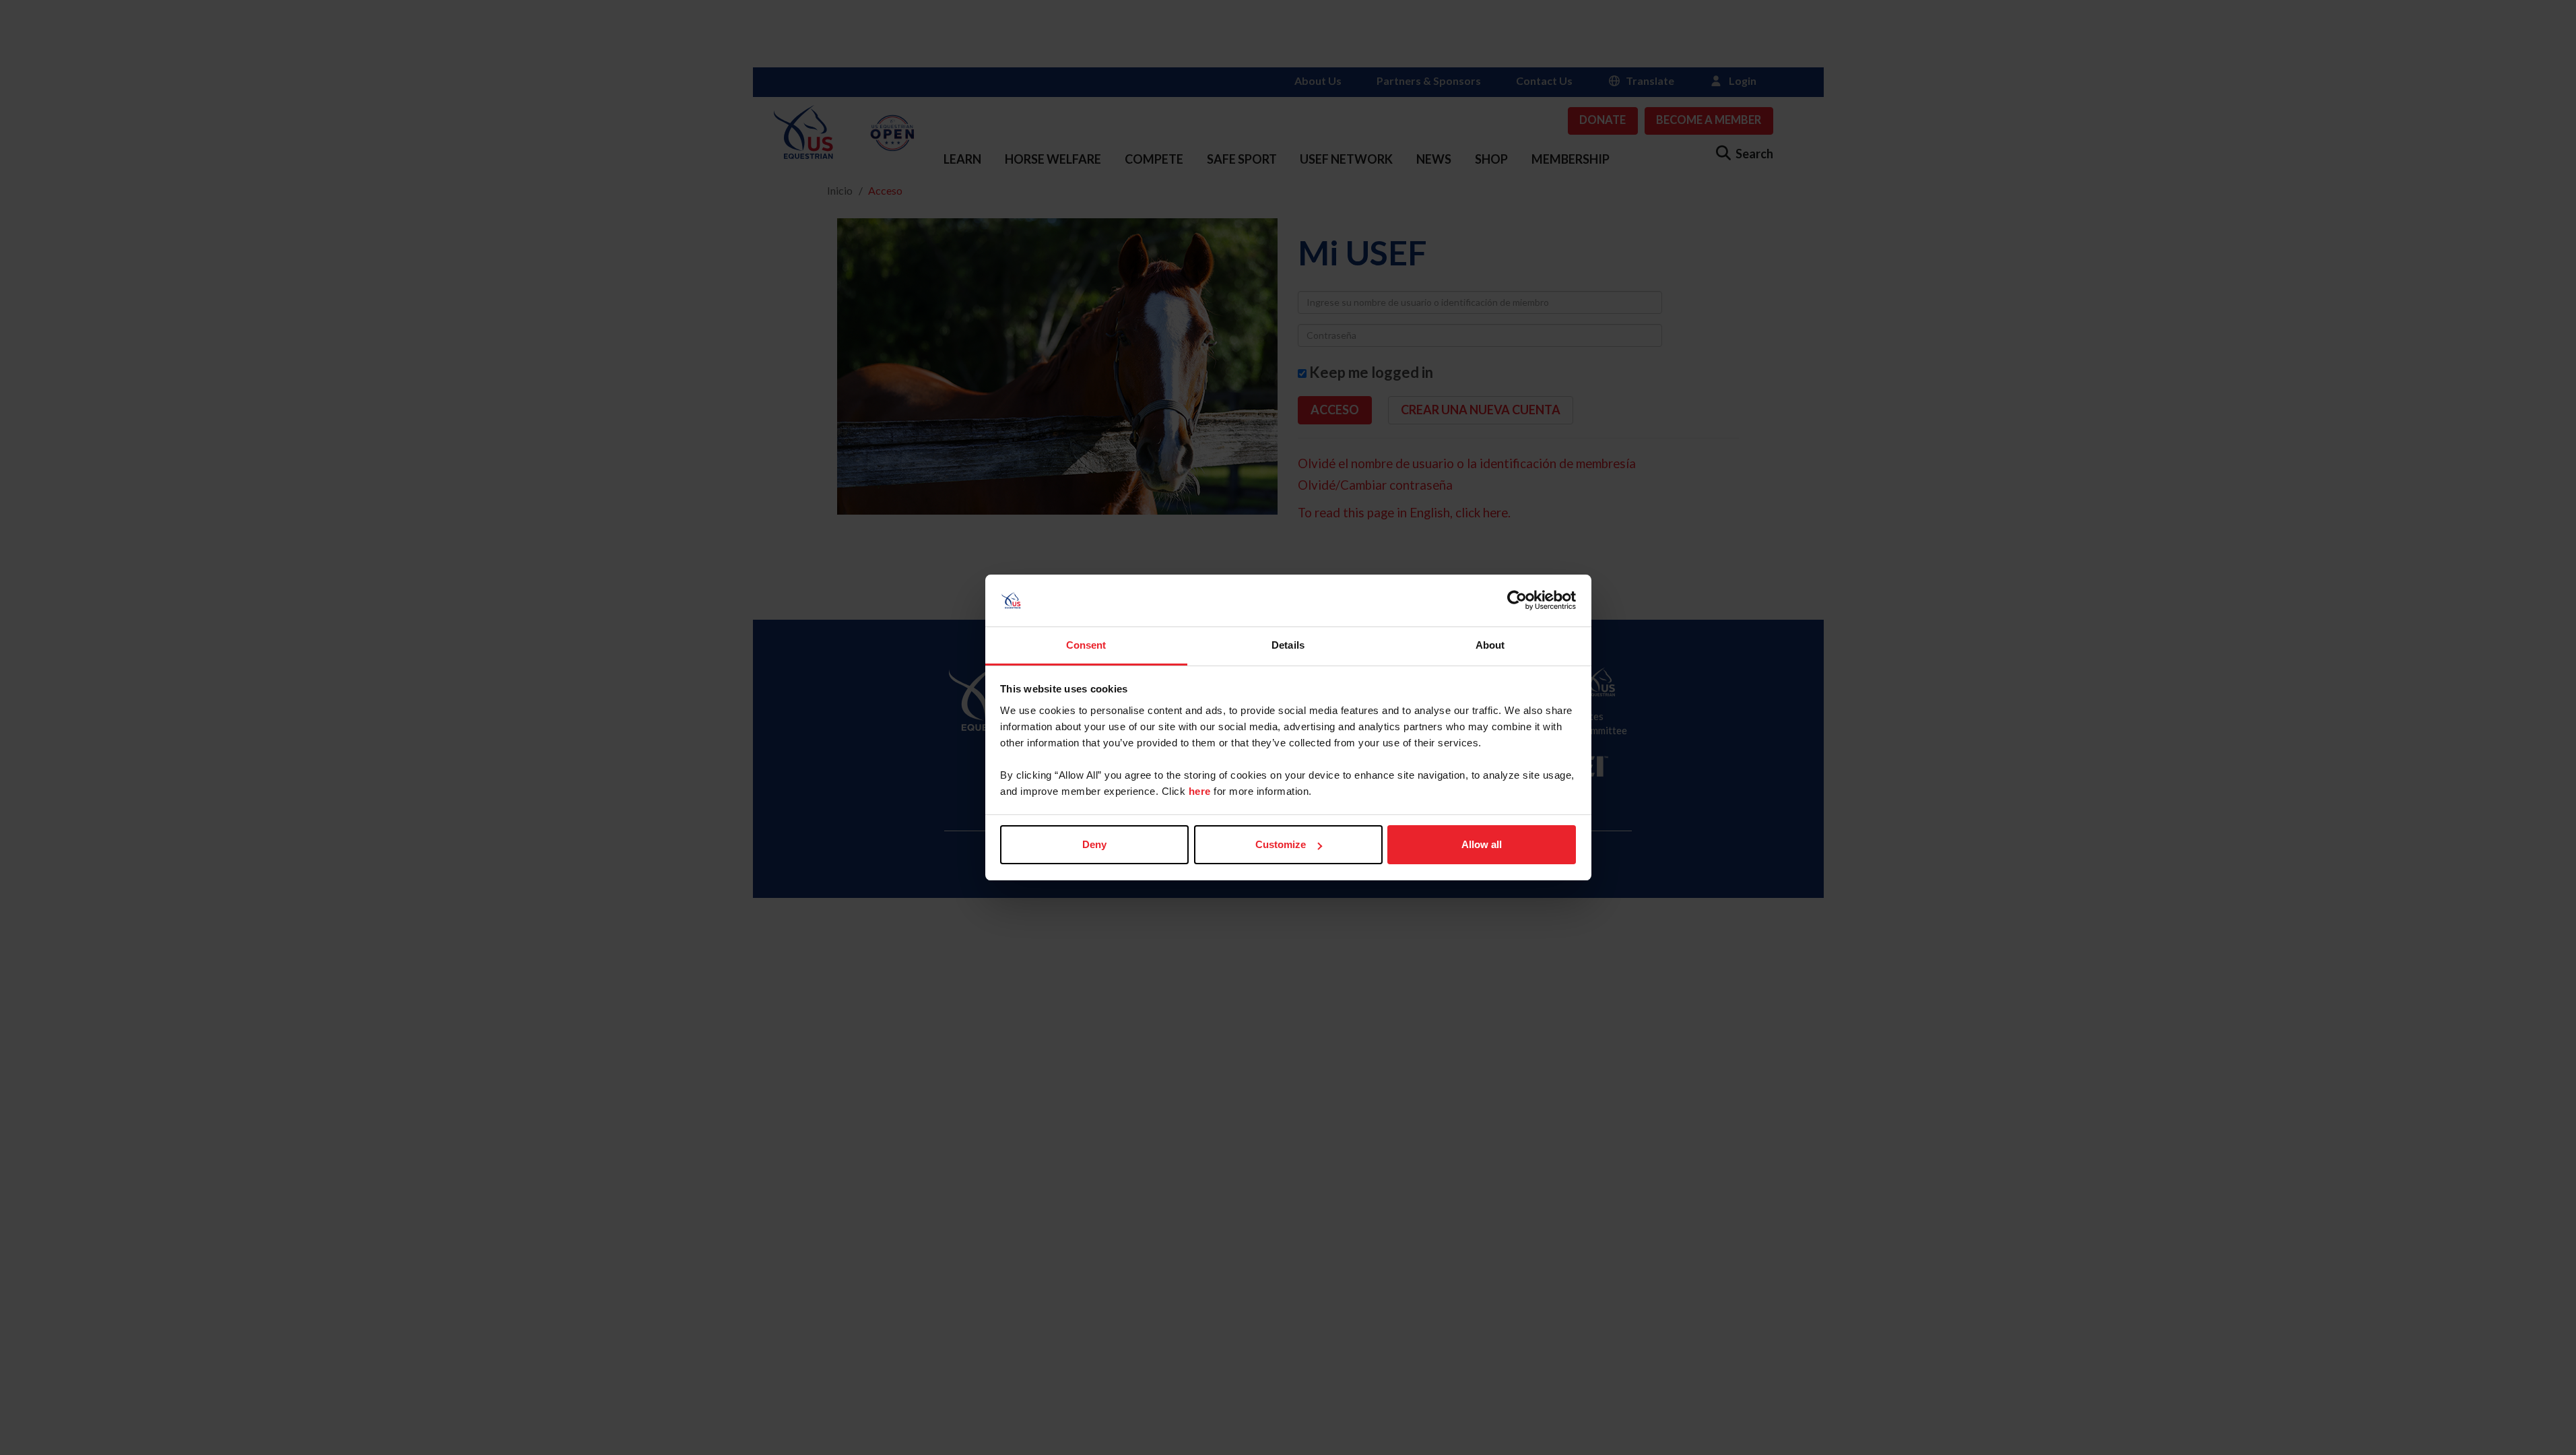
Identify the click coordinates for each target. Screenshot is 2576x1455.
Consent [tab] (1086, 645)
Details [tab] (1288, 645)
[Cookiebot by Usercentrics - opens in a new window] (1517, 601)
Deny (1094, 844)
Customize (1281, 844)
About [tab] (1490, 645)
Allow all (1482, 844)
